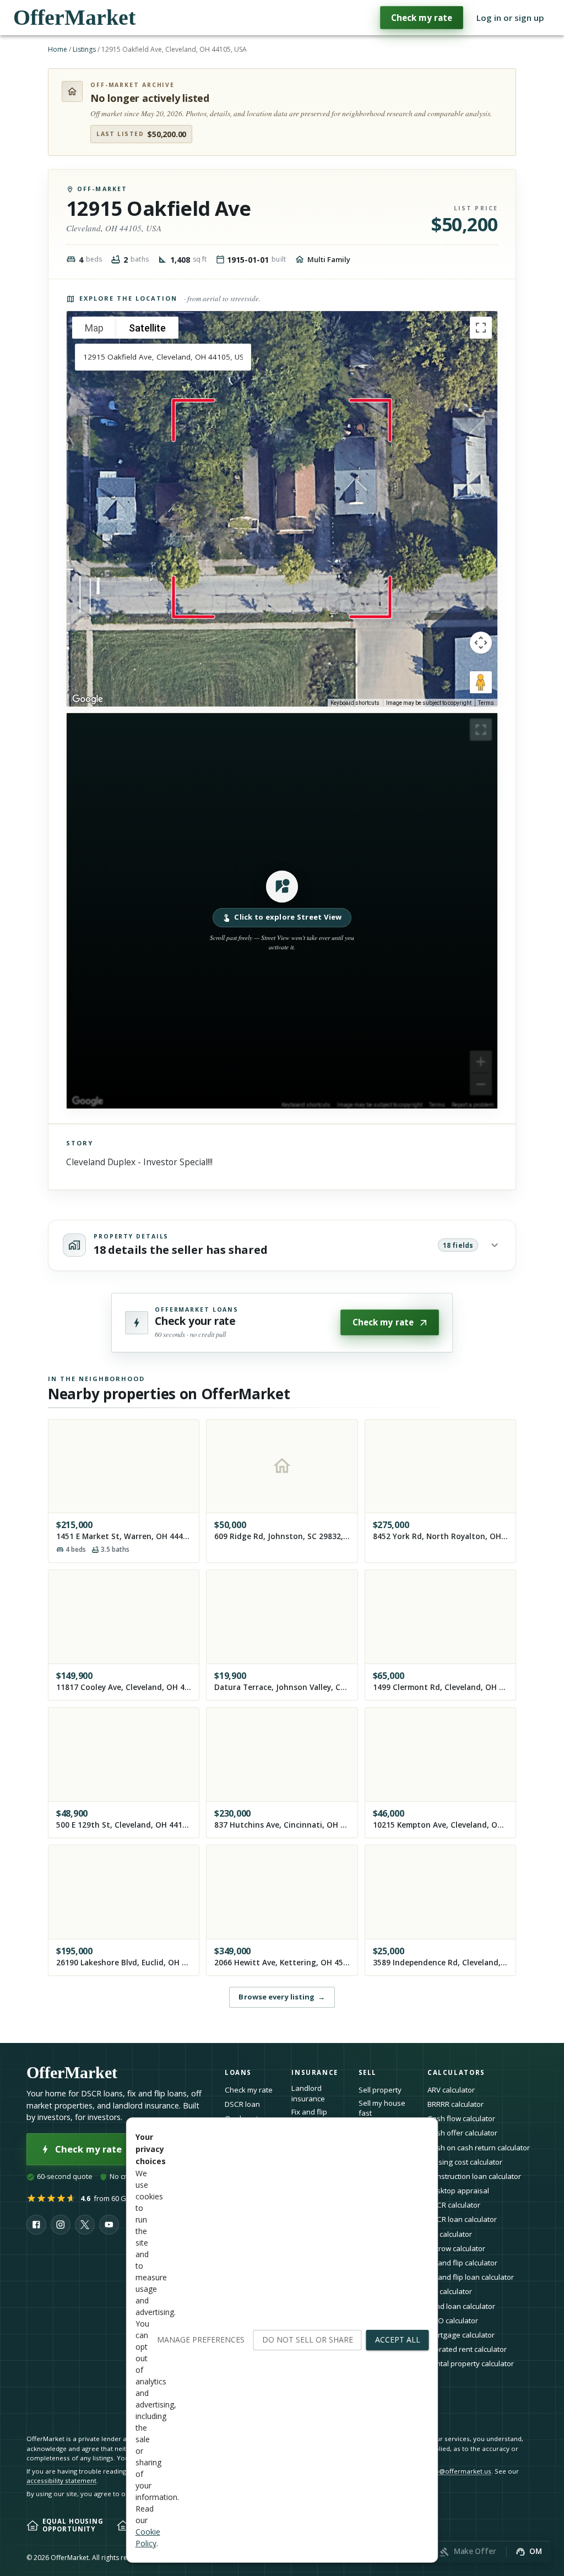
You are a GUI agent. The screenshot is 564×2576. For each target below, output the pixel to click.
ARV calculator (451, 2090)
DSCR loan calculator (462, 2219)
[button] (282, 911)
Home (58, 49)
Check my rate (422, 18)
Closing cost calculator (465, 2162)
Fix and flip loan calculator (471, 2277)
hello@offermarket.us (457, 2471)
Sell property (380, 2090)
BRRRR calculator (455, 2104)
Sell (368, 2072)
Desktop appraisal (458, 2191)
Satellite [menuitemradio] (147, 328)
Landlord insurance (308, 2093)
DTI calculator (450, 2234)
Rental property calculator (471, 2363)
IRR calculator (450, 2291)
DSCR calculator (454, 2205)
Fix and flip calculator (462, 2263)
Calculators (456, 2072)
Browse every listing (282, 1997)
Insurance (315, 2072)
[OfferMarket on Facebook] (36, 2225)
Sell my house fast (382, 2108)
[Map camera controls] (481, 643)
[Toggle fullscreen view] (481, 328)
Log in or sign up (510, 18)
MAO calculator (453, 2320)
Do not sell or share (308, 2339)
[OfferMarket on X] (85, 2225)
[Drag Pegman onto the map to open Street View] (481, 682)
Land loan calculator (461, 2306)
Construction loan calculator (474, 2176)
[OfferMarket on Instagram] (61, 2225)
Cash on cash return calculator (479, 2148)
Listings (84, 49)
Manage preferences (201, 2339)
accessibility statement (61, 2480)
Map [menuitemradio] (94, 328)
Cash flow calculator (461, 2118)
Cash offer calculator (462, 2133)
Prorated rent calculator (467, 2349)
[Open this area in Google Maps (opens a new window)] (88, 699)
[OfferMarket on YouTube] (109, 2225)
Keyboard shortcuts (355, 703)
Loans (238, 2072)
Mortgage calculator (461, 2335)
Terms (486, 703)
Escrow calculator (456, 2248)
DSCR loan (242, 2104)
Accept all (398, 2339)
